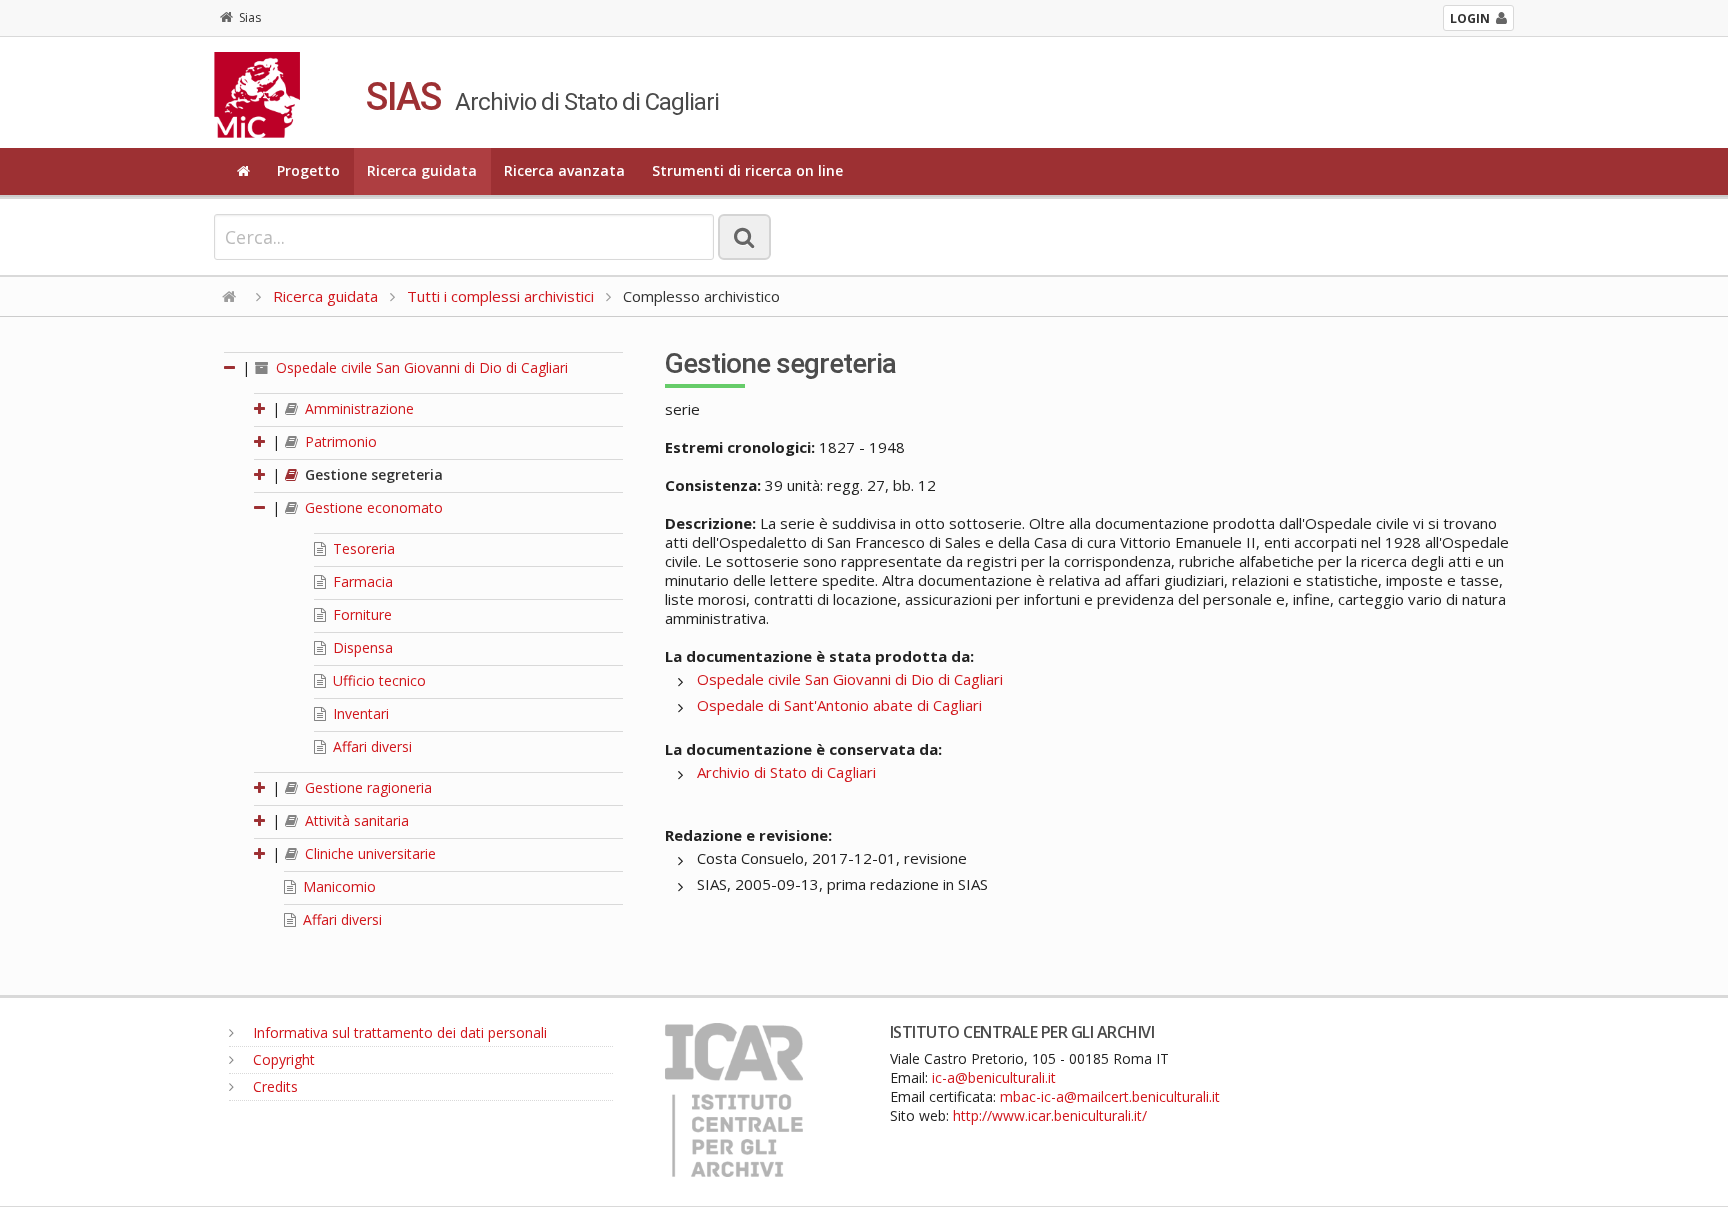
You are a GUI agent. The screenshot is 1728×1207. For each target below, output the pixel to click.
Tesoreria (362, 548)
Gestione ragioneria (366, 787)
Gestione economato (372, 507)
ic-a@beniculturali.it (994, 1077)
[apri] (261, 408)
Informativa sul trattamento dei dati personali (398, 1032)
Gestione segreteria (372, 474)
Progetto (308, 170)
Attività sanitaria (355, 820)
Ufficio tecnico (377, 680)
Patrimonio (339, 441)
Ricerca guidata (422, 170)
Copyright (282, 1059)
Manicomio (337, 886)
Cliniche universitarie (368, 853)
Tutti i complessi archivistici (500, 296)
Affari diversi (370, 746)
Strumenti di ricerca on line (747, 170)
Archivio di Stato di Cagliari (786, 772)
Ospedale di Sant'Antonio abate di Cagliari (839, 705)
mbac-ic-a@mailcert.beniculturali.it (1110, 1096)
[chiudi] (261, 507)
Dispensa (361, 647)
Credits (273, 1086)
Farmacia (361, 581)
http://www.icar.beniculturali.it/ (1050, 1115)
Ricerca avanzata (564, 170)
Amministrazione (357, 408)
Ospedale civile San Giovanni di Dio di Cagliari (420, 367)
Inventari (359, 713)
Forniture (360, 614)
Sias (250, 17)
